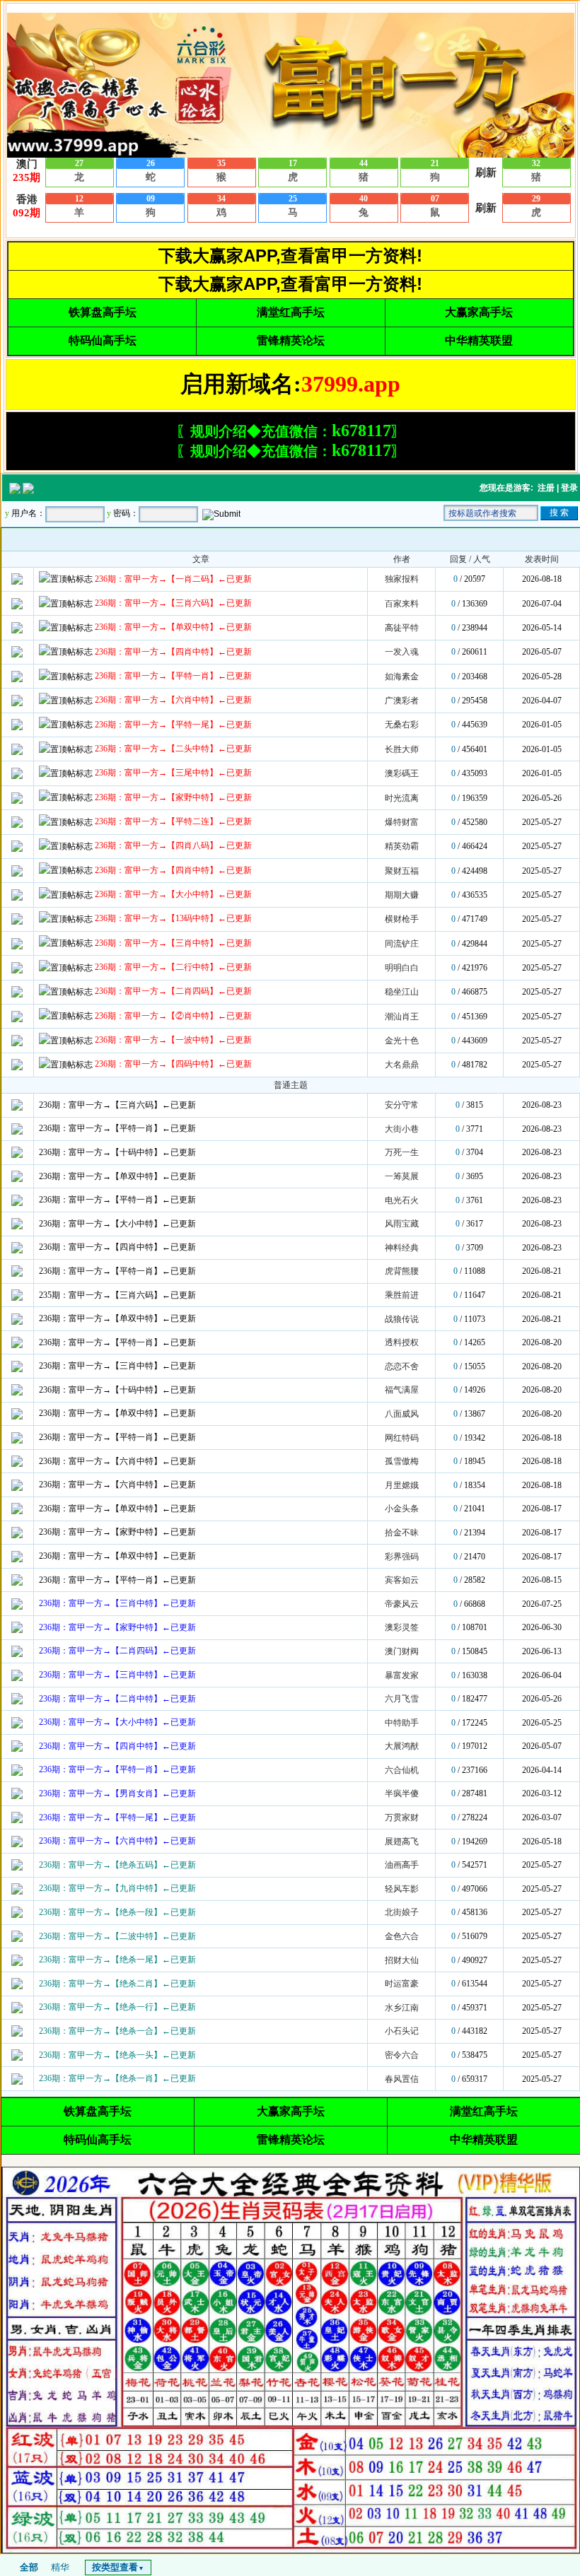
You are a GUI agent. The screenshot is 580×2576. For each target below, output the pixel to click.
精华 (60, 2567)
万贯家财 (402, 1817)
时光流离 (402, 798)
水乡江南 (402, 2008)
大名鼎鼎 (402, 1065)
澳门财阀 (402, 1651)
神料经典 (402, 1248)
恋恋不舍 (402, 1366)
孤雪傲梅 (402, 1461)
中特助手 (402, 1723)
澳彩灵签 (402, 1627)
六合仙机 (402, 1770)
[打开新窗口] (17, 578)
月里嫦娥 (402, 1485)
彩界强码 (402, 1557)
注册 (546, 488)
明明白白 (402, 968)
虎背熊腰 (402, 1271)
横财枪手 (402, 919)
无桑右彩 (402, 725)
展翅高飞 (402, 1842)
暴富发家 (402, 1675)
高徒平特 (402, 628)
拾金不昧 (402, 1533)
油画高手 (402, 1865)
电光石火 (402, 1200)
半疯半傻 (402, 1793)
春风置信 (402, 2079)
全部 (29, 2567)
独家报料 (402, 579)
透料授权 (402, 1342)
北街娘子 (402, 1912)
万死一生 (402, 1152)
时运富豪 (402, 1984)
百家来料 (402, 604)
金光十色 (402, 1041)
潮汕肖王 (402, 1017)
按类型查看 (118, 2567)
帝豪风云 (402, 1604)
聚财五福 (402, 871)
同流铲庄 (402, 944)
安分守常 (402, 1105)
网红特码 (402, 1438)
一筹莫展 (402, 1176)
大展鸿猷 (402, 1746)
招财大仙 (402, 1960)
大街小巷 (402, 1129)
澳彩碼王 (402, 773)
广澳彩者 (402, 701)
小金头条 (402, 1509)
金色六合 (402, 1936)
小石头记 (402, 2031)
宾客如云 (402, 1580)
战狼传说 (402, 1319)
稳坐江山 (402, 992)
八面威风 (402, 1414)
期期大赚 (402, 895)
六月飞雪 (402, 1699)
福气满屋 (402, 1390)
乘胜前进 (402, 1295)
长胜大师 (402, 749)
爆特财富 (402, 822)
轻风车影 (402, 1889)
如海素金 (402, 677)
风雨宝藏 (402, 1224)
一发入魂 (402, 652)
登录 (569, 488)
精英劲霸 (402, 846)
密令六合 (402, 2055)
